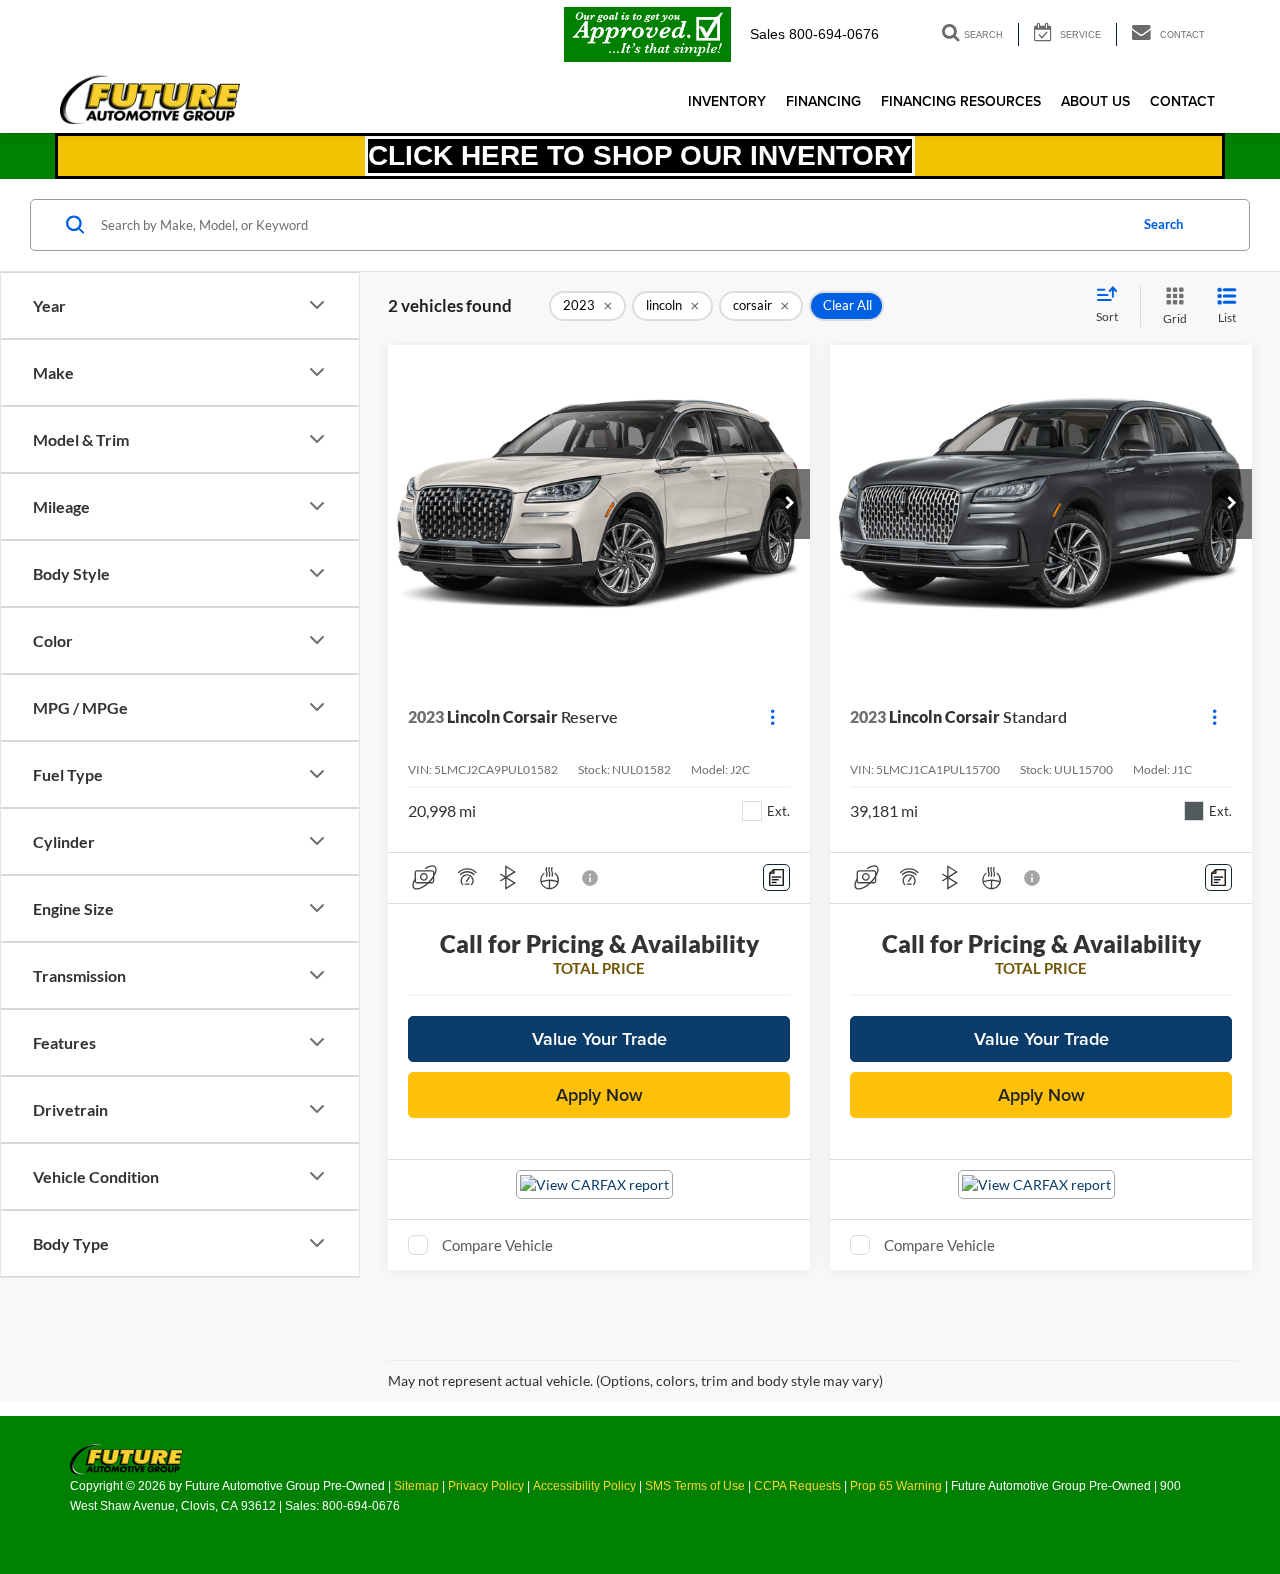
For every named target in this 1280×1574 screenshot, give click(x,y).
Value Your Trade (599, 1038)
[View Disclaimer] (591, 878)
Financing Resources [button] (961, 101)
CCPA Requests (797, 1486)
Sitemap (416, 1486)
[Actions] (772, 717)
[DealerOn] (126, 1458)
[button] (790, 504)
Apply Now (599, 1094)
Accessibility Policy (584, 1486)
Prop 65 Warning (896, 1486)
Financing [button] (823, 101)
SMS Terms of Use (695, 1486)
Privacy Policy (486, 1486)
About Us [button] (1095, 101)
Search (1163, 224)
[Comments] (776, 877)
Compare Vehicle (497, 1245)
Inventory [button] (727, 101)
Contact (1182, 101)
